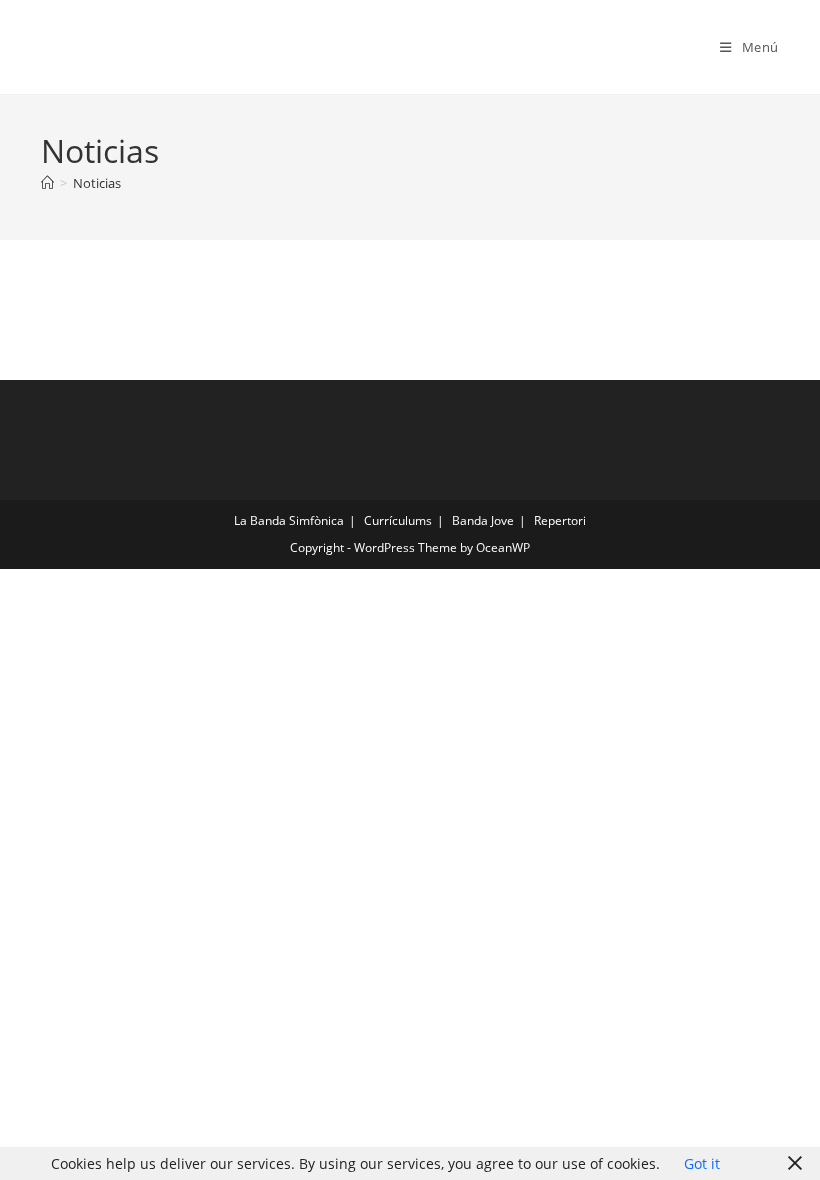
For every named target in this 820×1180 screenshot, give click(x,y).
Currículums (398, 520)
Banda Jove (483, 520)
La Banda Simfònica (289, 520)
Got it (702, 1163)
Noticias (97, 183)
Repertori (560, 520)
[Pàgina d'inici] (47, 183)
